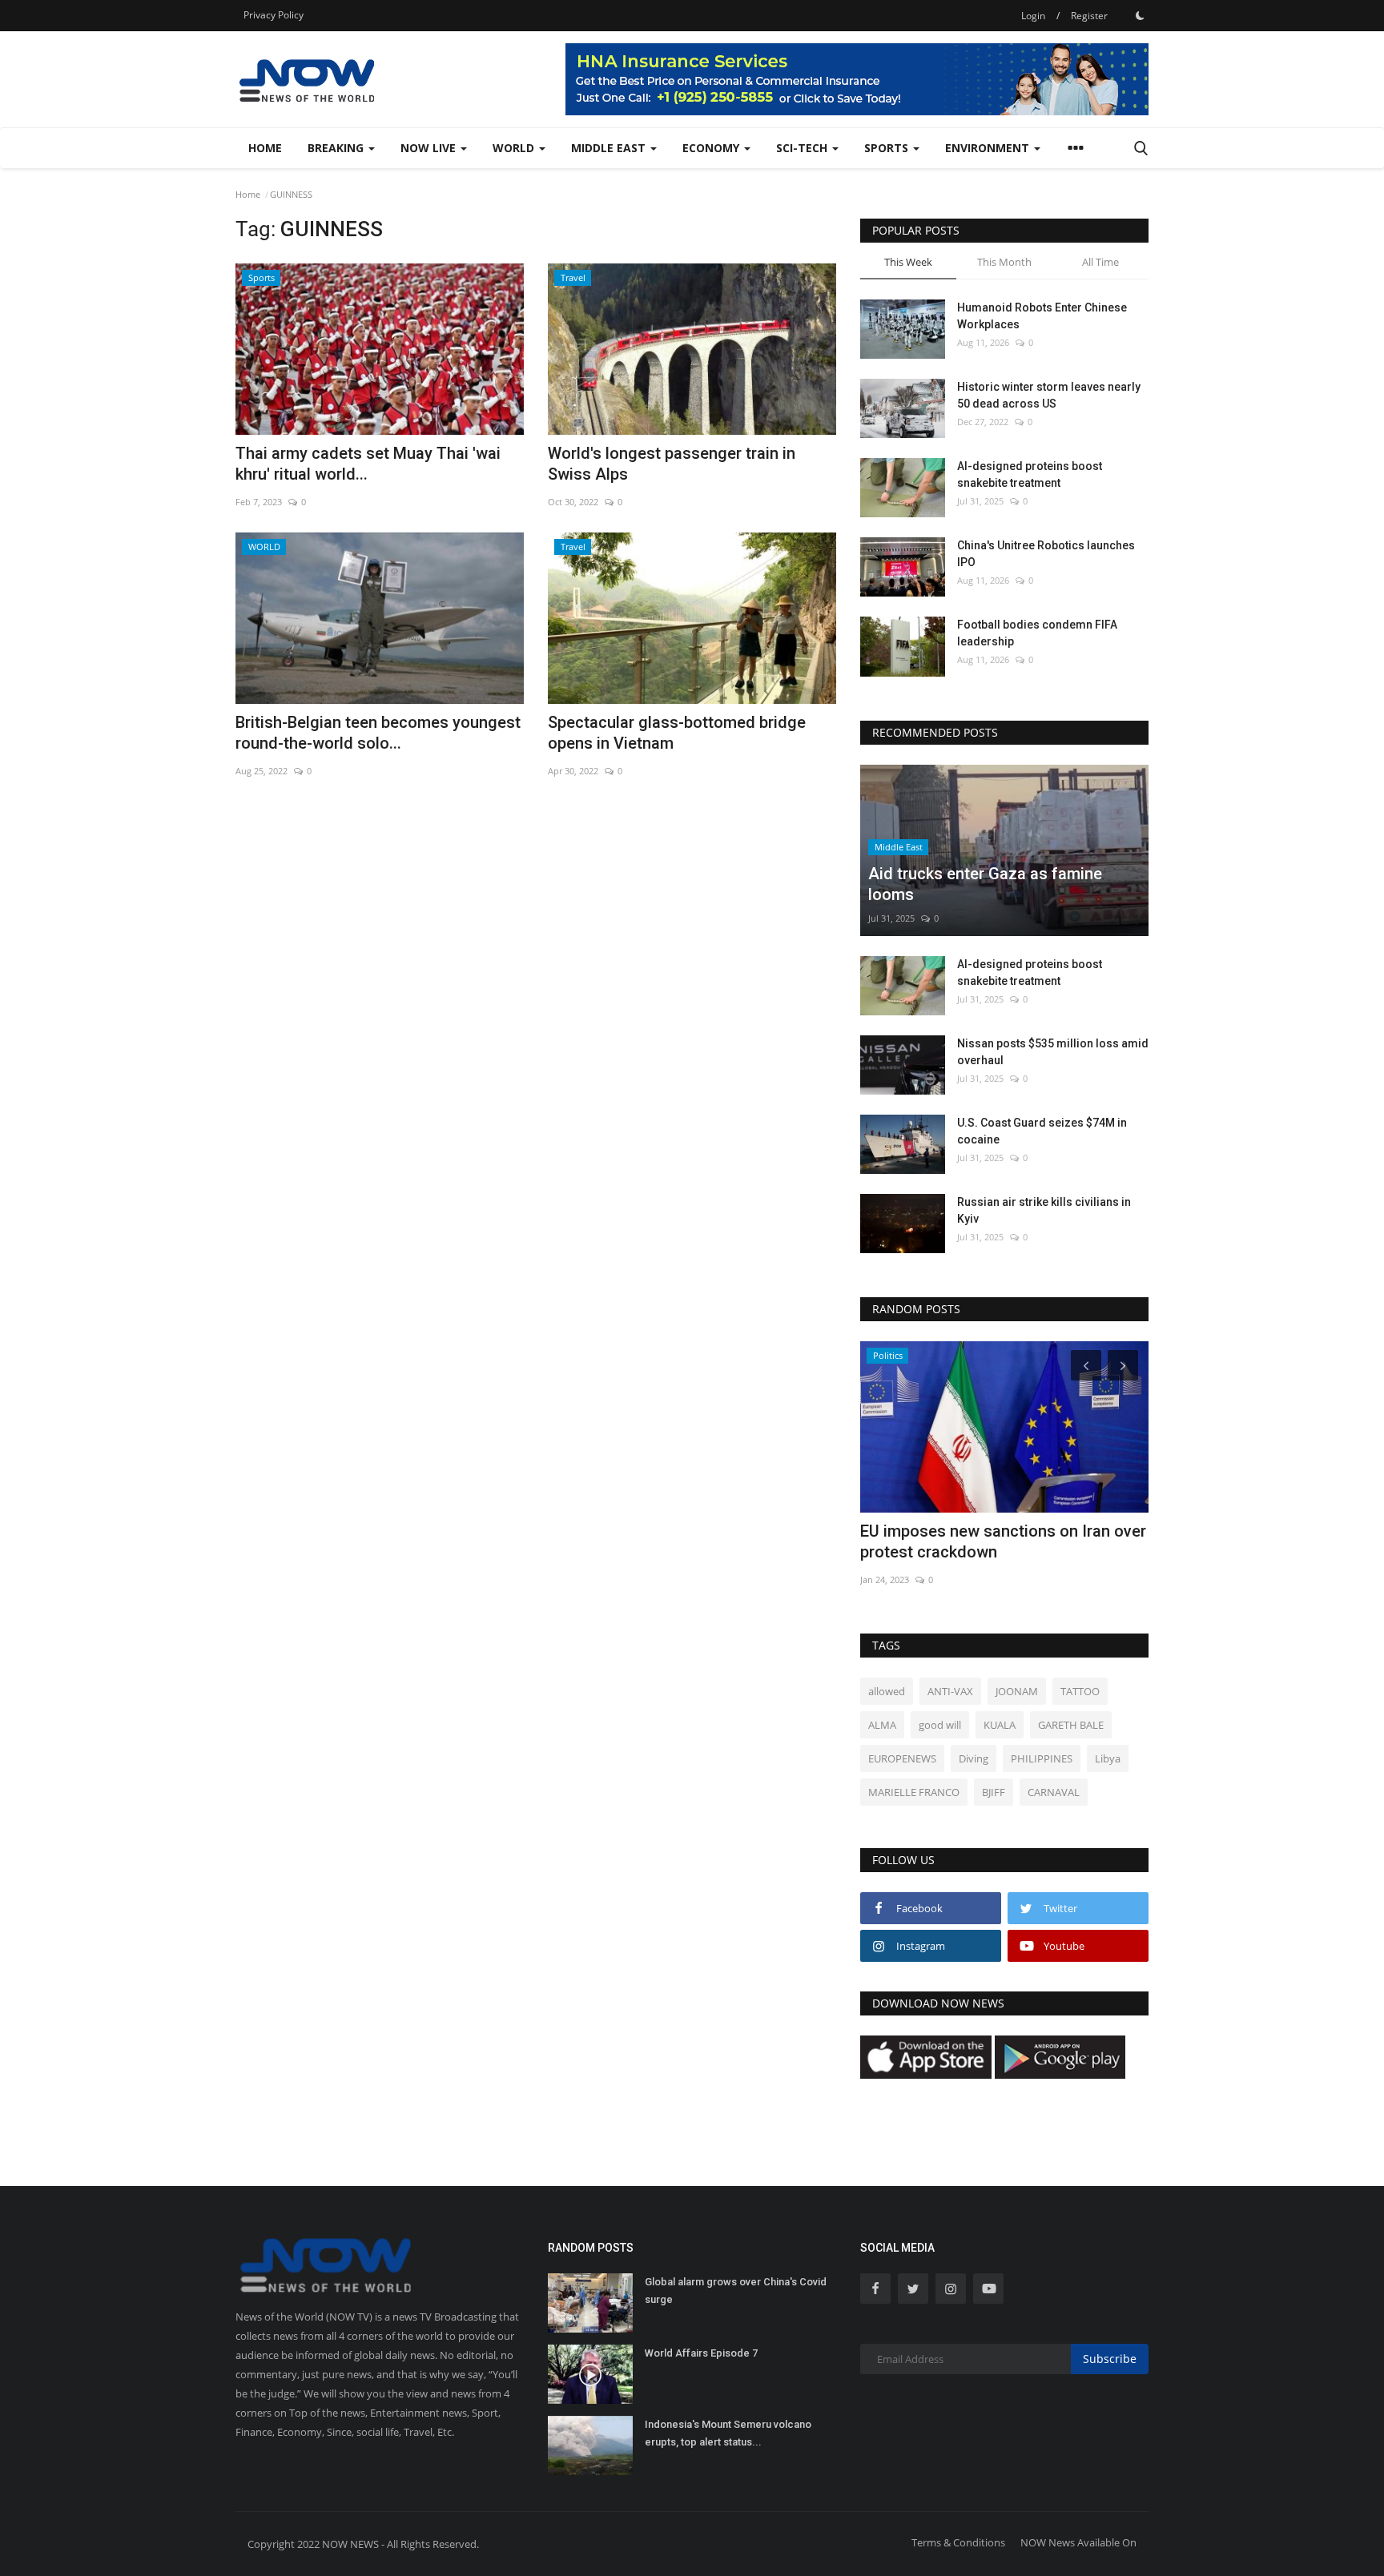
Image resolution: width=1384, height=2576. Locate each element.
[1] (1140, 15)
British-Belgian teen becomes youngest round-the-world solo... (378, 733)
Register (1089, 16)
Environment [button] (989, 148)
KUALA (1000, 1725)
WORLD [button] (515, 148)
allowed (887, 1691)
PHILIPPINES (1042, 1758)
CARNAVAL (1054, 1792)
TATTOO (1080, 1691)
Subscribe (1110, 2359)
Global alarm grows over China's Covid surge (736, 2291)
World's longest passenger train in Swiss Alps (672, 464)
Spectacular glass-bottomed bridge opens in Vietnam (677, 733)
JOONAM (1017, 1691)
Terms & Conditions (958, 2542)
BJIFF (994, 1792)
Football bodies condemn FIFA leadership (1037, 633)
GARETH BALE (1071, 1725)
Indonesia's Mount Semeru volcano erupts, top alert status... (728, 2433)
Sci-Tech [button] (803, 148)
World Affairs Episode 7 (701, 2353)
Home (265, 148)
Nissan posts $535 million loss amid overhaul (1053, 1052)
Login (1033, 16)
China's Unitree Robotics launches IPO (1046, 554)
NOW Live (430, 148)
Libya (1108, 1758)
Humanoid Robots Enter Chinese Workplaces (1042, 316)
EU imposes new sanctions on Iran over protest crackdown (1003, 1541)
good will (940, 1725)
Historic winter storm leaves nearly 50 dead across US (1049, 395)
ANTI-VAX (950, 1691)
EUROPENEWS (902, 1758)
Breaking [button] (337, 148)
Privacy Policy (274, 15)
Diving (974, 1758)
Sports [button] (888, 148)
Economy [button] (712, 148)
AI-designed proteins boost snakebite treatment (1030, 474)
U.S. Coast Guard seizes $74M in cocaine (1042, 1131)
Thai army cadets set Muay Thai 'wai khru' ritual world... (368, 464)
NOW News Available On (1078, 2542)
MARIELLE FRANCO (914, 1792)
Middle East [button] (610, 148)
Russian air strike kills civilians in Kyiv (1044, 1210)
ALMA (882, 1725)
